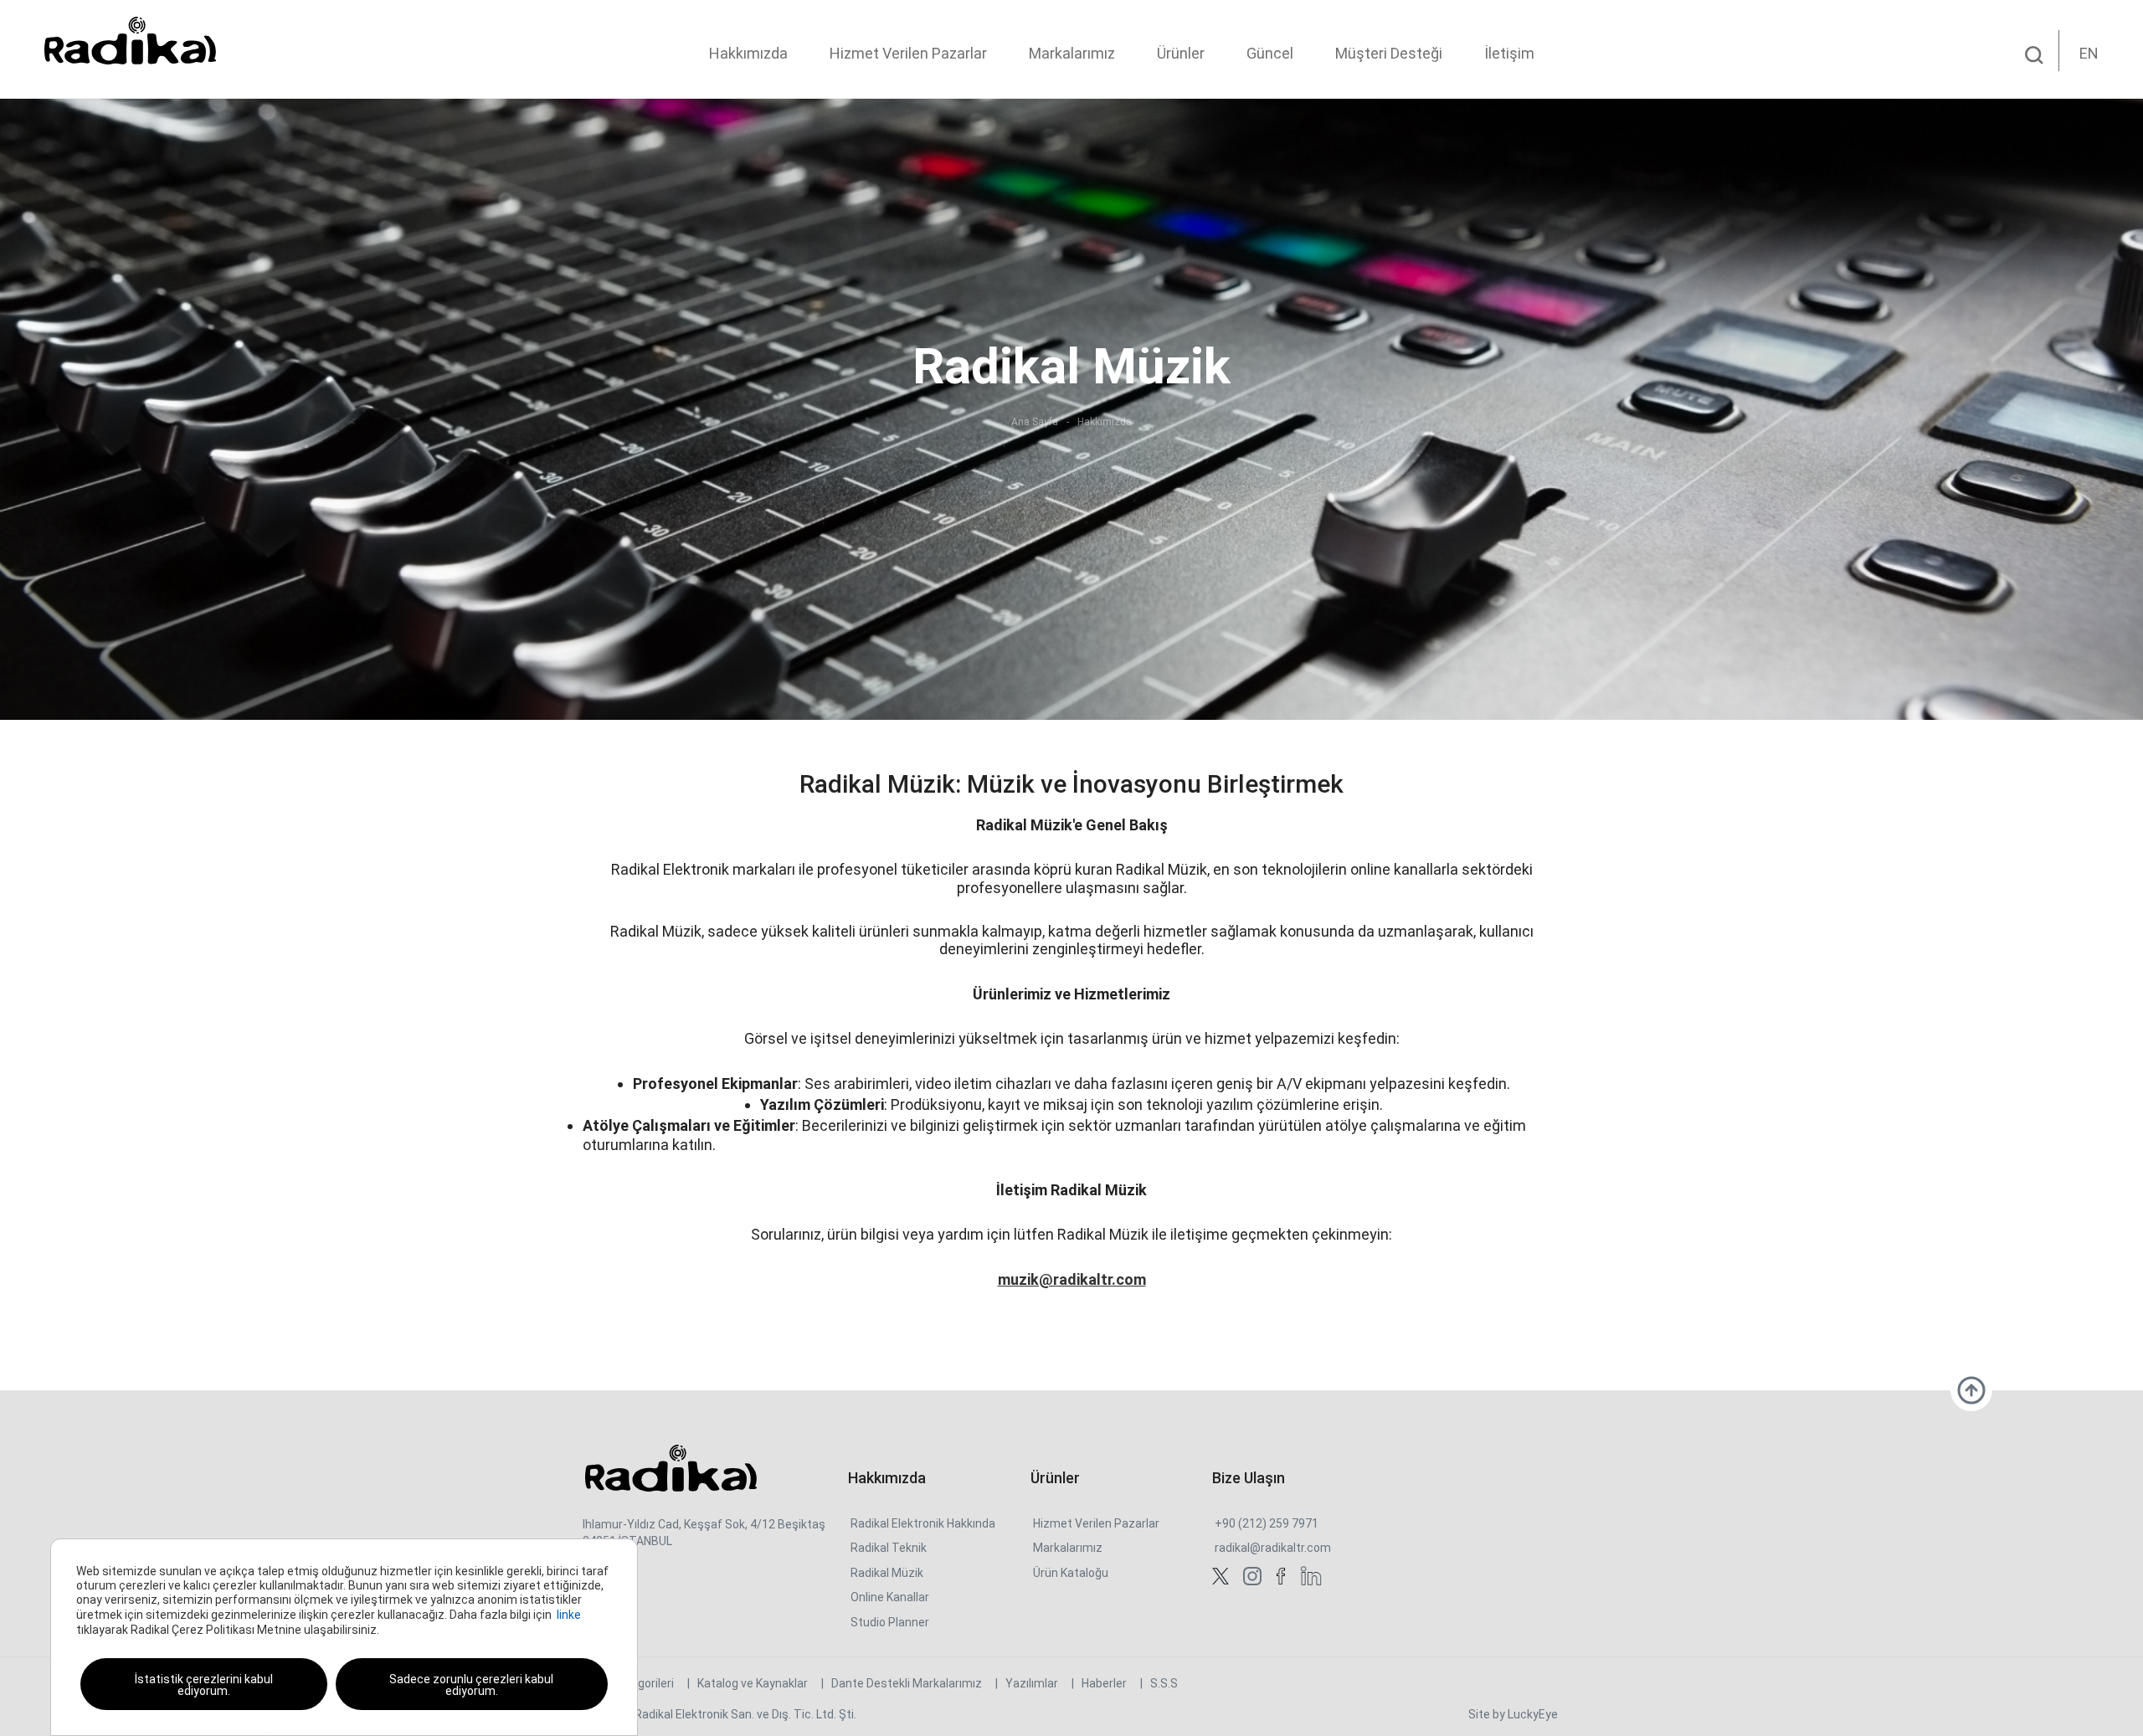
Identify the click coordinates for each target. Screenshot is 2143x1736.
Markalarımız (1072, 53)
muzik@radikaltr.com (1072, 1279)
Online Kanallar (890, 1597)
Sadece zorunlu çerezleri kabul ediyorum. (471, 1685)
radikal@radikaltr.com (1273, 1548)
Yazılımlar (1032, 1683)
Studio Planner (890, 1622)
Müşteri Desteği (1389, 53)
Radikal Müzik (887, 1573)
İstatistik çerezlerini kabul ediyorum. (204, 1685)
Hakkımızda (748, 53)
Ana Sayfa (1035, 422)
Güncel (1270, 53)
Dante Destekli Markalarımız (907, 1683)
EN (2089, 53)
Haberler (1104, 1683)
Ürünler (1181, 53)
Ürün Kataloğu (1071, 1573)
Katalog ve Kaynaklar (753, 1683)
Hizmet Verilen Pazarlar (908, 53)
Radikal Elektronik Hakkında (923, 1523)
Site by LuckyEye (1513, 1714)
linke (569, 1615)
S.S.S (1164, 1683)
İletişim (1509, 53)
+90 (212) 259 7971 (1267, 1523)
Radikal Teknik (889, 1548)
